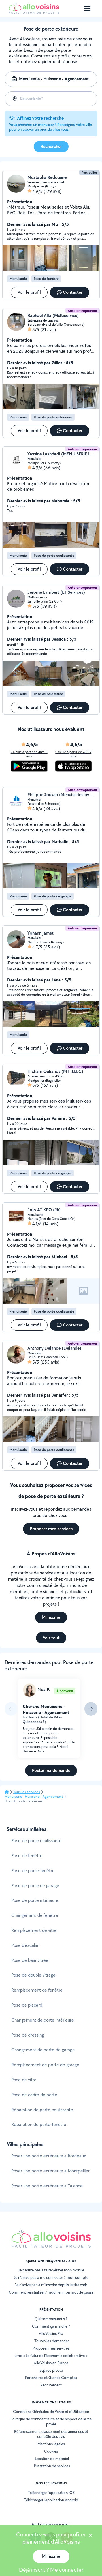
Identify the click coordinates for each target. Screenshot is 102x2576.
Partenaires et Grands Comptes (51, 2378)
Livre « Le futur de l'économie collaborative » (51, 2356)
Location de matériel (52, 2459)
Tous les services (27, 1792)
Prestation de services (52, 2466)
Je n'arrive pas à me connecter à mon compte (51, 2277)
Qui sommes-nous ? (51, 2319)
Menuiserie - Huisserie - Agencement (34, 1797)
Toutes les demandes (52, 2341)
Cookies (51, 2451)
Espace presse (51, 2370)
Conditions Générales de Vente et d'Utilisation (51, 2412)
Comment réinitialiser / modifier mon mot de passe (51, 2292)
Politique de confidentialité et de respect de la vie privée (51, 2421)
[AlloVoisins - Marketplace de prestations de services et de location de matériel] (34, 12)
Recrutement (51, 2385)
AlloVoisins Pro (51, 2333)
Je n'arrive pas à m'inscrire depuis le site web (51, 2285)
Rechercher (51, 146)
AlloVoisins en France (51, 2363)
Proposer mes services (51, 2348)
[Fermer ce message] (90, 2536)
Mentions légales (51, 2444)
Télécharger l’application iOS (51, 2493)
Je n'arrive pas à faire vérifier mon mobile (51, 2270)
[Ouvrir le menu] (87, 8)
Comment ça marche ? (51, 2326)
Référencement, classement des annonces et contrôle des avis (51, 2434)
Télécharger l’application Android (51, 2500)
